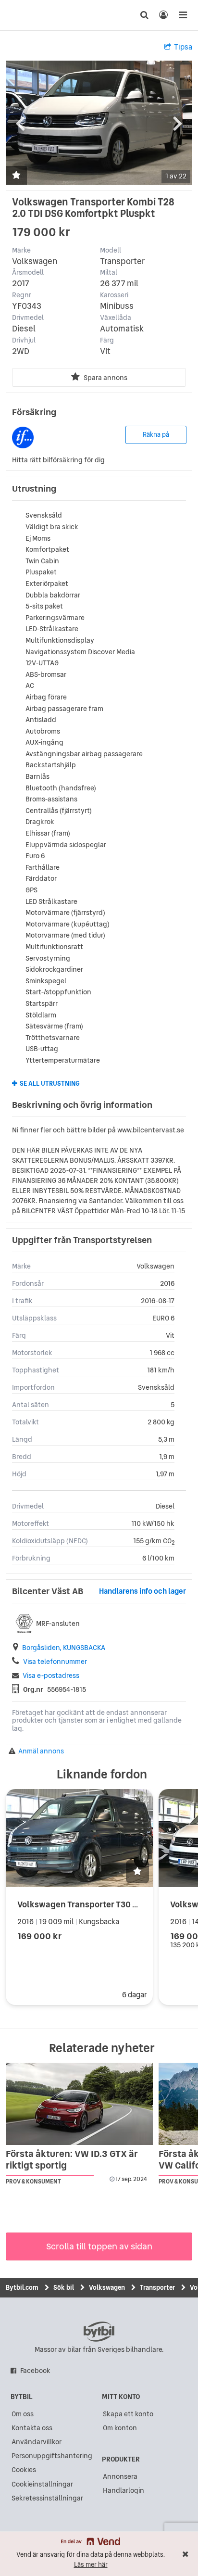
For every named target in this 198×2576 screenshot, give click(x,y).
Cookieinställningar (42, 2484)
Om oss (23, 2414)
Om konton (120, 2428)
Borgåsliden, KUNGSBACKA (64, 1648)
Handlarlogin (124, 2490)
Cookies (24, 2470)
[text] (25, 15)
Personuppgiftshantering (52, 2456)
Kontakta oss (32, 2428)
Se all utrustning (50, 1084)
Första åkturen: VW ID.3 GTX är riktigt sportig (72, 2159)
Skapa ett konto (128, 2414)
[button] (16, 176)
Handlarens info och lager (142, 1591)
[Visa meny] (183, 15)
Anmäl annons (41, 1751)
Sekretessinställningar (47, 2498)
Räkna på (156, 435)
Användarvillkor (37, 2442)
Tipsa (183, 47)
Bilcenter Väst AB (48, 1591)
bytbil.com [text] (99, 2332)
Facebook (35, 2371)
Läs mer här (91, 2565)
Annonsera (120, 2476)
